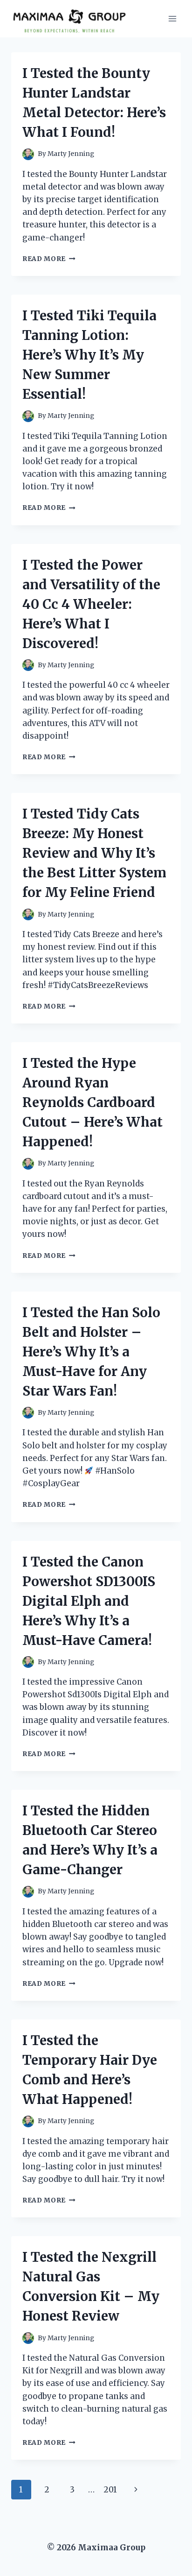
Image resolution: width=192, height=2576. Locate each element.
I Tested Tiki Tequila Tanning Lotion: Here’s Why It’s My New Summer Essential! (89, 355)
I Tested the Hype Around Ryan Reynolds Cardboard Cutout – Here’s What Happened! (93, 1102)
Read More (49, 259)
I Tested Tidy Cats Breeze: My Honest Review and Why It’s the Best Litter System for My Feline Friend (94, 853)
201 (110, 2490)
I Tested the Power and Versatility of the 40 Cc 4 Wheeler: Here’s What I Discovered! (91, 604)
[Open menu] (172, 18)
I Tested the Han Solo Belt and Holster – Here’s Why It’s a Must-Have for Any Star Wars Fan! (91, 1352)
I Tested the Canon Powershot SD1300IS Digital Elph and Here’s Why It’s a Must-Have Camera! (89, 1601)
